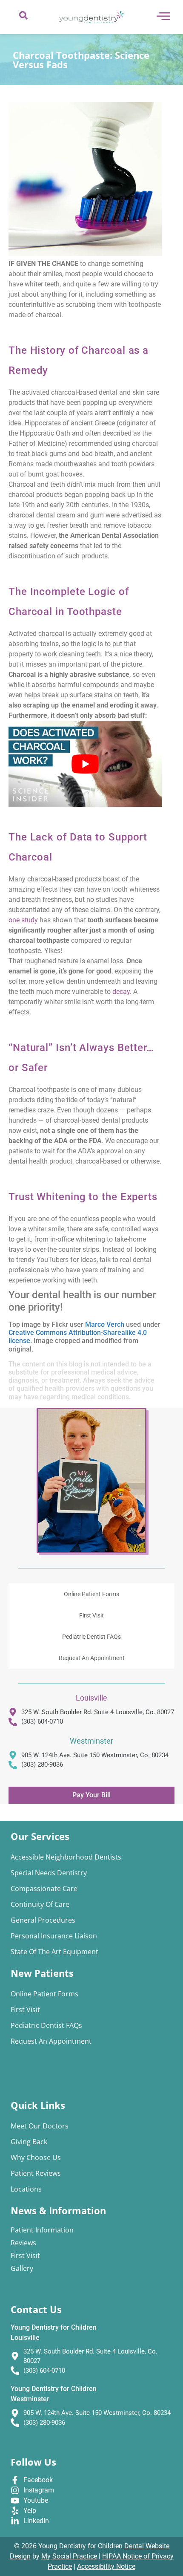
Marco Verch (105, 1324)
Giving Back (29, 2142)
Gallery (22, 2268)
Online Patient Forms (91, 1594)
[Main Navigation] (163, 16)
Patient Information (42, 2230)
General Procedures (43, 1920)
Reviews (23, 2243)
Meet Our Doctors (40, 2126)
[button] (23, 17)
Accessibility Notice (106, 2566)
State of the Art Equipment (54, 1952)
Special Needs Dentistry (49, 1873)
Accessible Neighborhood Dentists (66, 1857)
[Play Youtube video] (85, 764)
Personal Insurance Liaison (54, 1936)
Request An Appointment (92, 1658)
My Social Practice (69, 2556)
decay (121, 992)
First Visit (91, 1615)
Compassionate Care (44, 1889)
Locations (26, 2189)
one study (23, 920)
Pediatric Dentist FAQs (91, 1637)
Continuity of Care (40, 1904)
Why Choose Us (36, 2157)
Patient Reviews (36, 2173)
